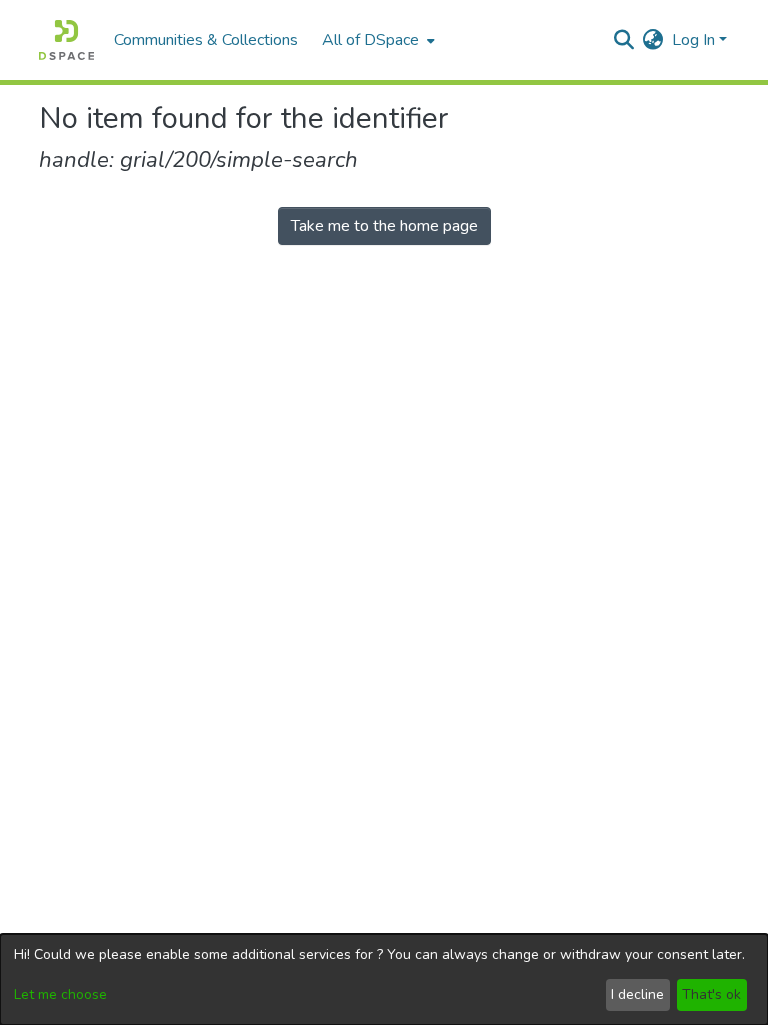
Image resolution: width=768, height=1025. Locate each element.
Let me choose (60, 994)
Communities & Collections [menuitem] (206, 40)
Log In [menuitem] (693, 40)
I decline (637, 994)
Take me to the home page (384, 226)
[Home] (66, 40)
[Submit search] (624, 40)
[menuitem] (376, 40)
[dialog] (384, 979)
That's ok (711, 994)
